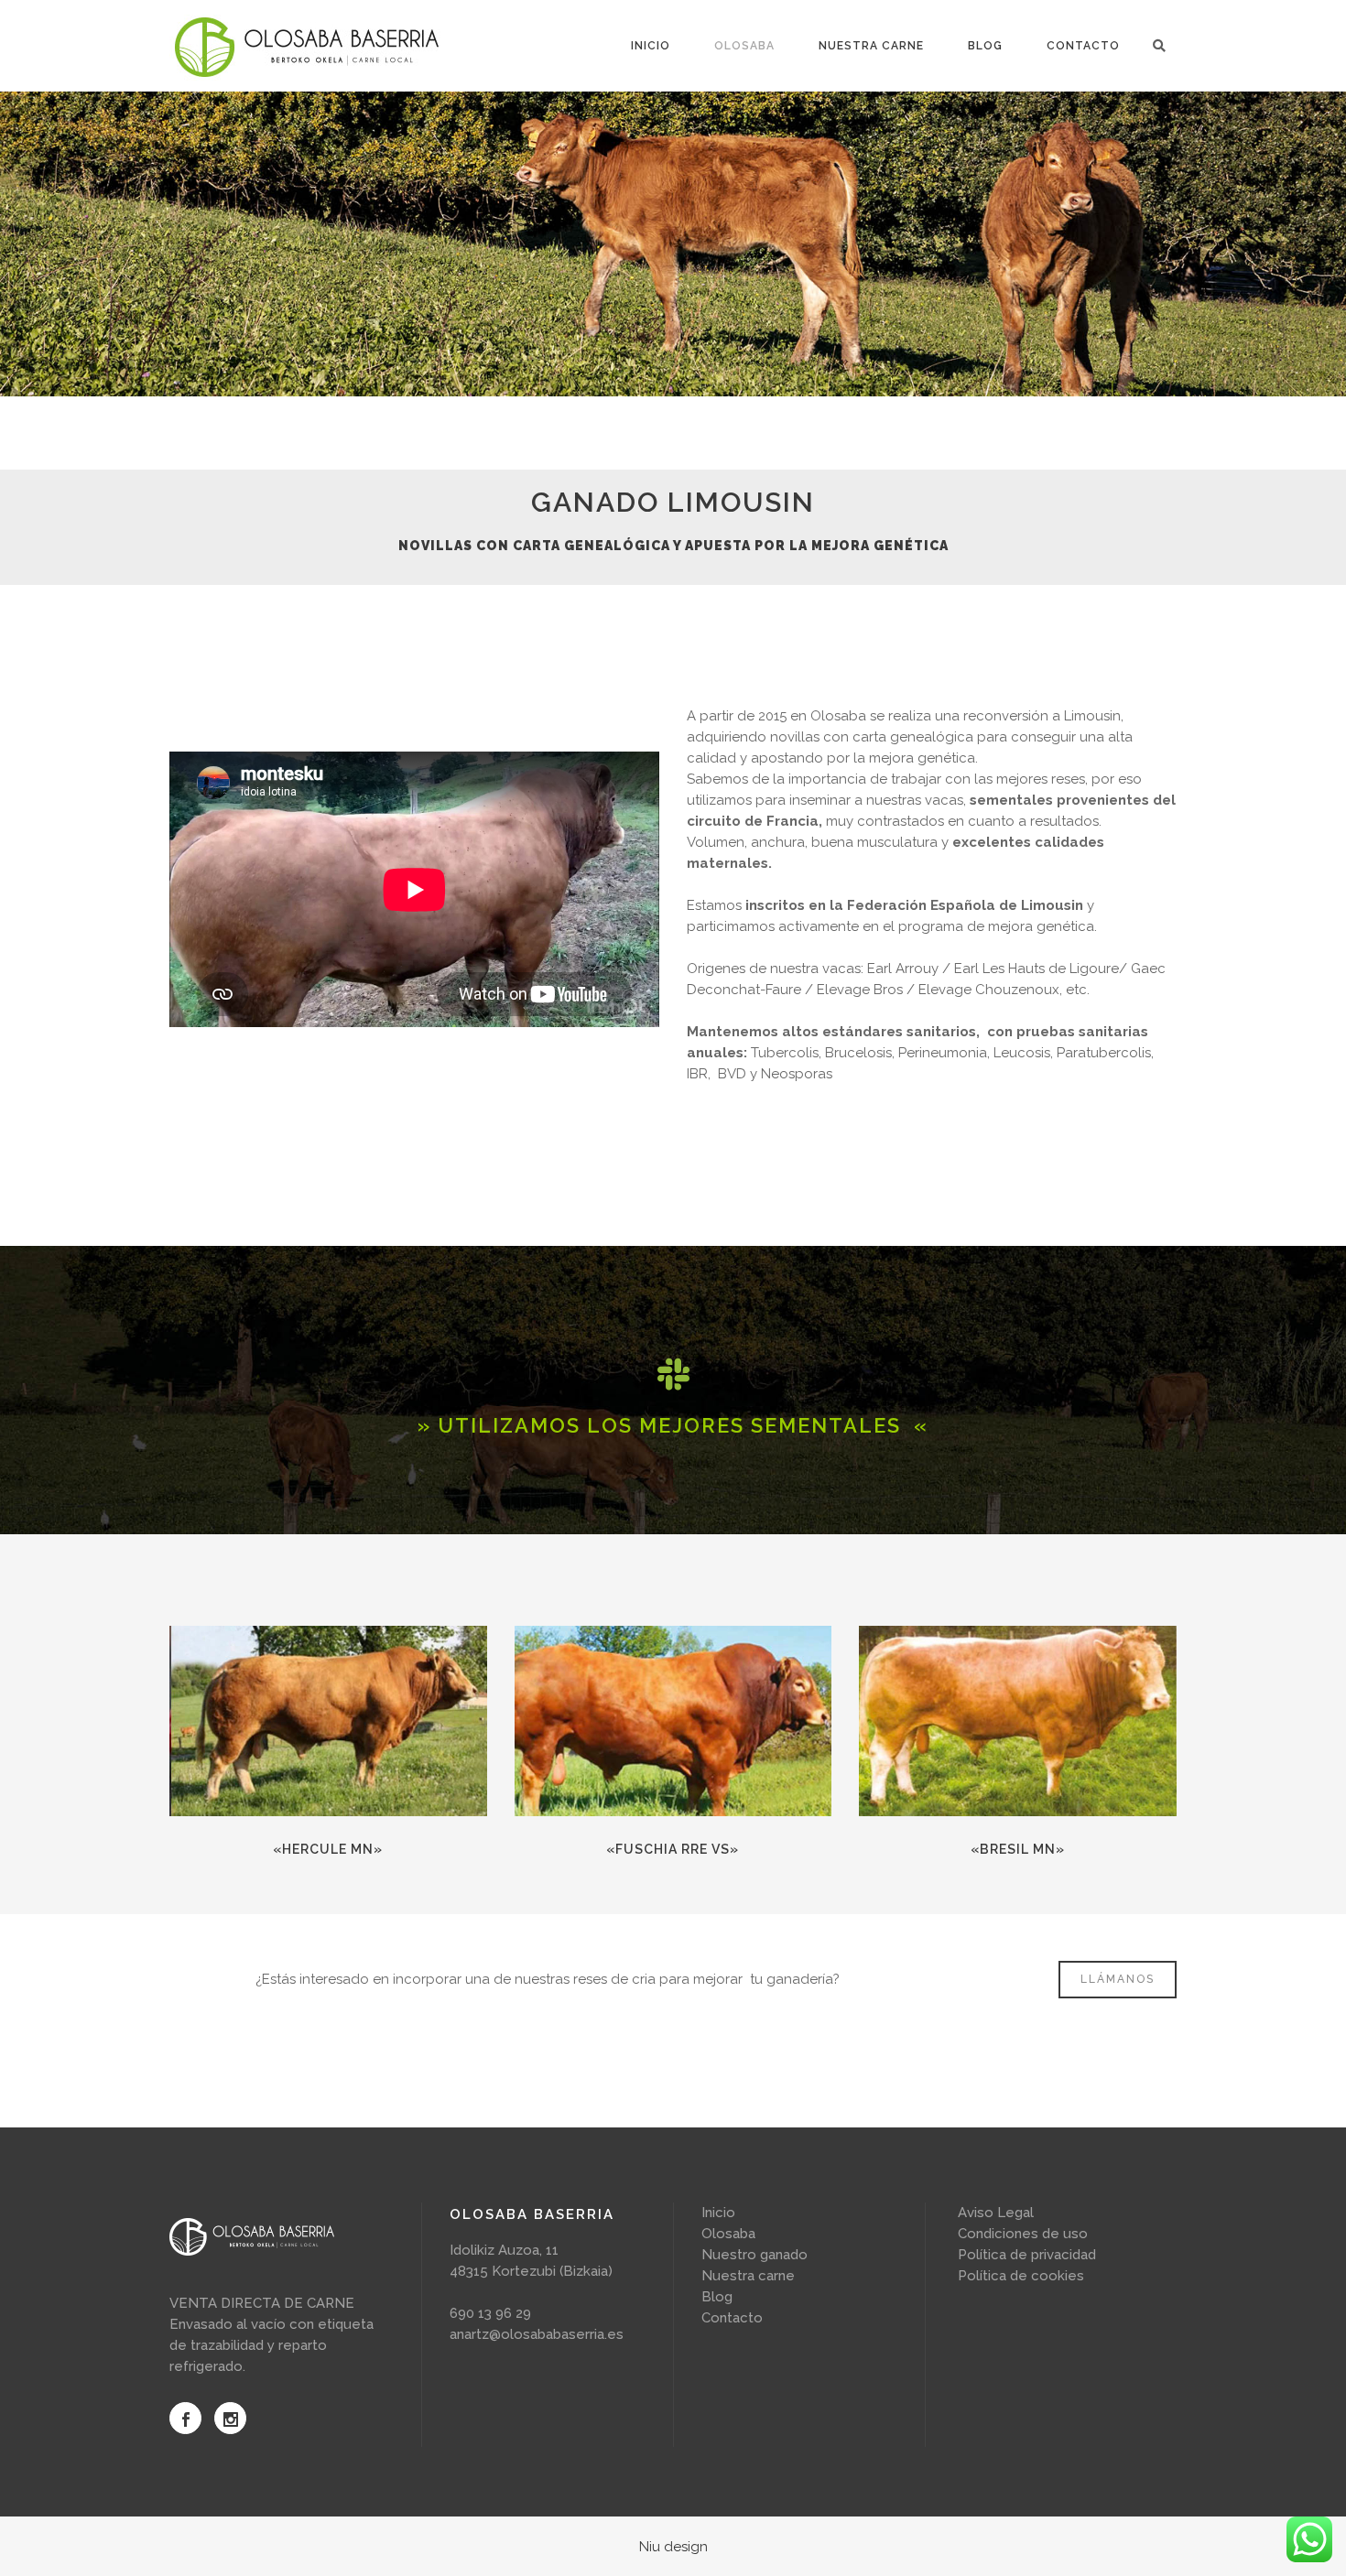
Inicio (718, 2213)
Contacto (732, 2318)
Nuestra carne (748, 2276)
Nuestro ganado (754, 2255)
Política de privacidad (1027, 2255)
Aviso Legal (996, 2213)
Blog (717, 2297)
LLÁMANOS (1118, 1979)
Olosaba (728, 2234)
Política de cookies (1021, 2276)
